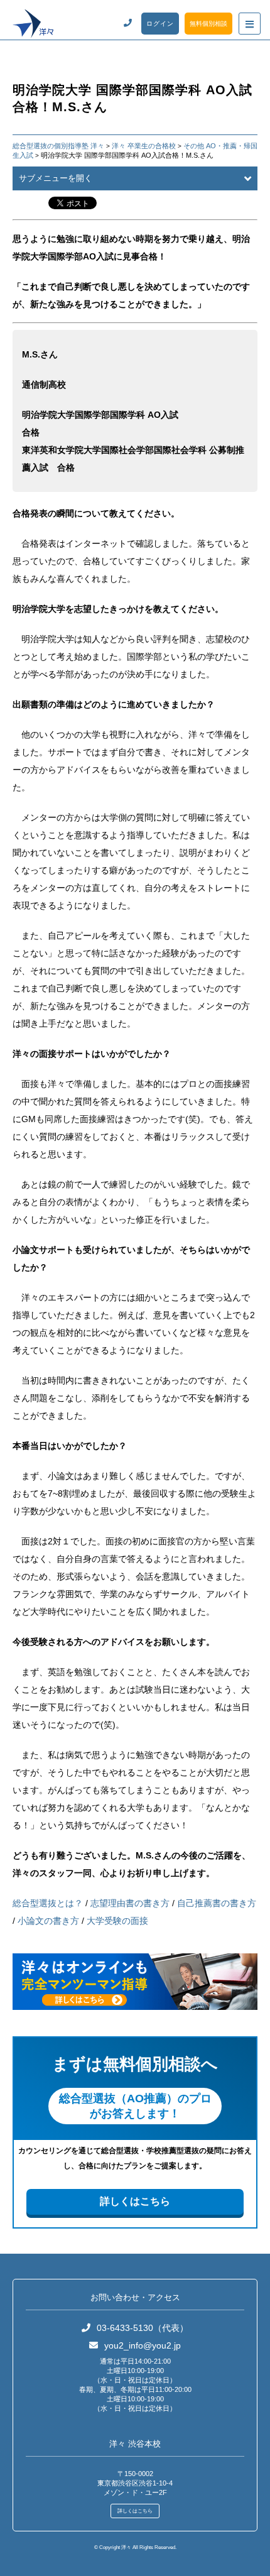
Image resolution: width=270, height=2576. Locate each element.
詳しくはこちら (135, 2201)
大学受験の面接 (117, 1921)
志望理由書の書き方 (130, 1903)
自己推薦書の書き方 (217, 1903)
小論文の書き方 (48, 1921)
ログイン (160, 24)
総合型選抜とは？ (48, 1903)
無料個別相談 (208, 24)
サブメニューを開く (56, 178)
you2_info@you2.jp (143, 2345)
